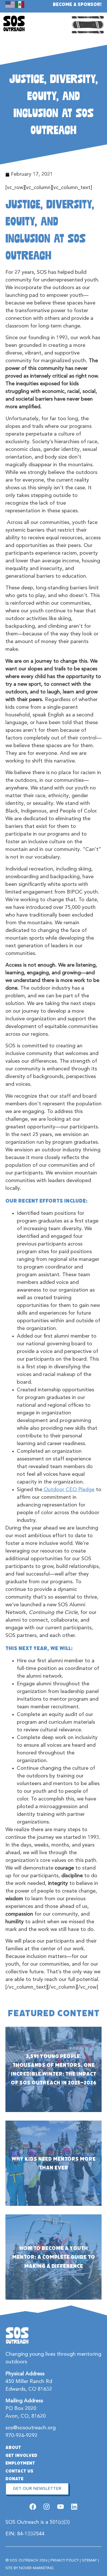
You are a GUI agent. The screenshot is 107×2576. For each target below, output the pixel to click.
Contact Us (19, 2471)
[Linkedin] (74, 2507)
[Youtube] (60, 2507)
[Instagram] (47, 2507)
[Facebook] (33, 2507)
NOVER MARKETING (36, 2568)
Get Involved (21, 2455)
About (13, 2447)
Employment (20, 2463)
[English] (10, 4)
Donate (14, 2479)
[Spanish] (20, 4)
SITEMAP (89, 2561)
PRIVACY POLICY (65, 2561)
